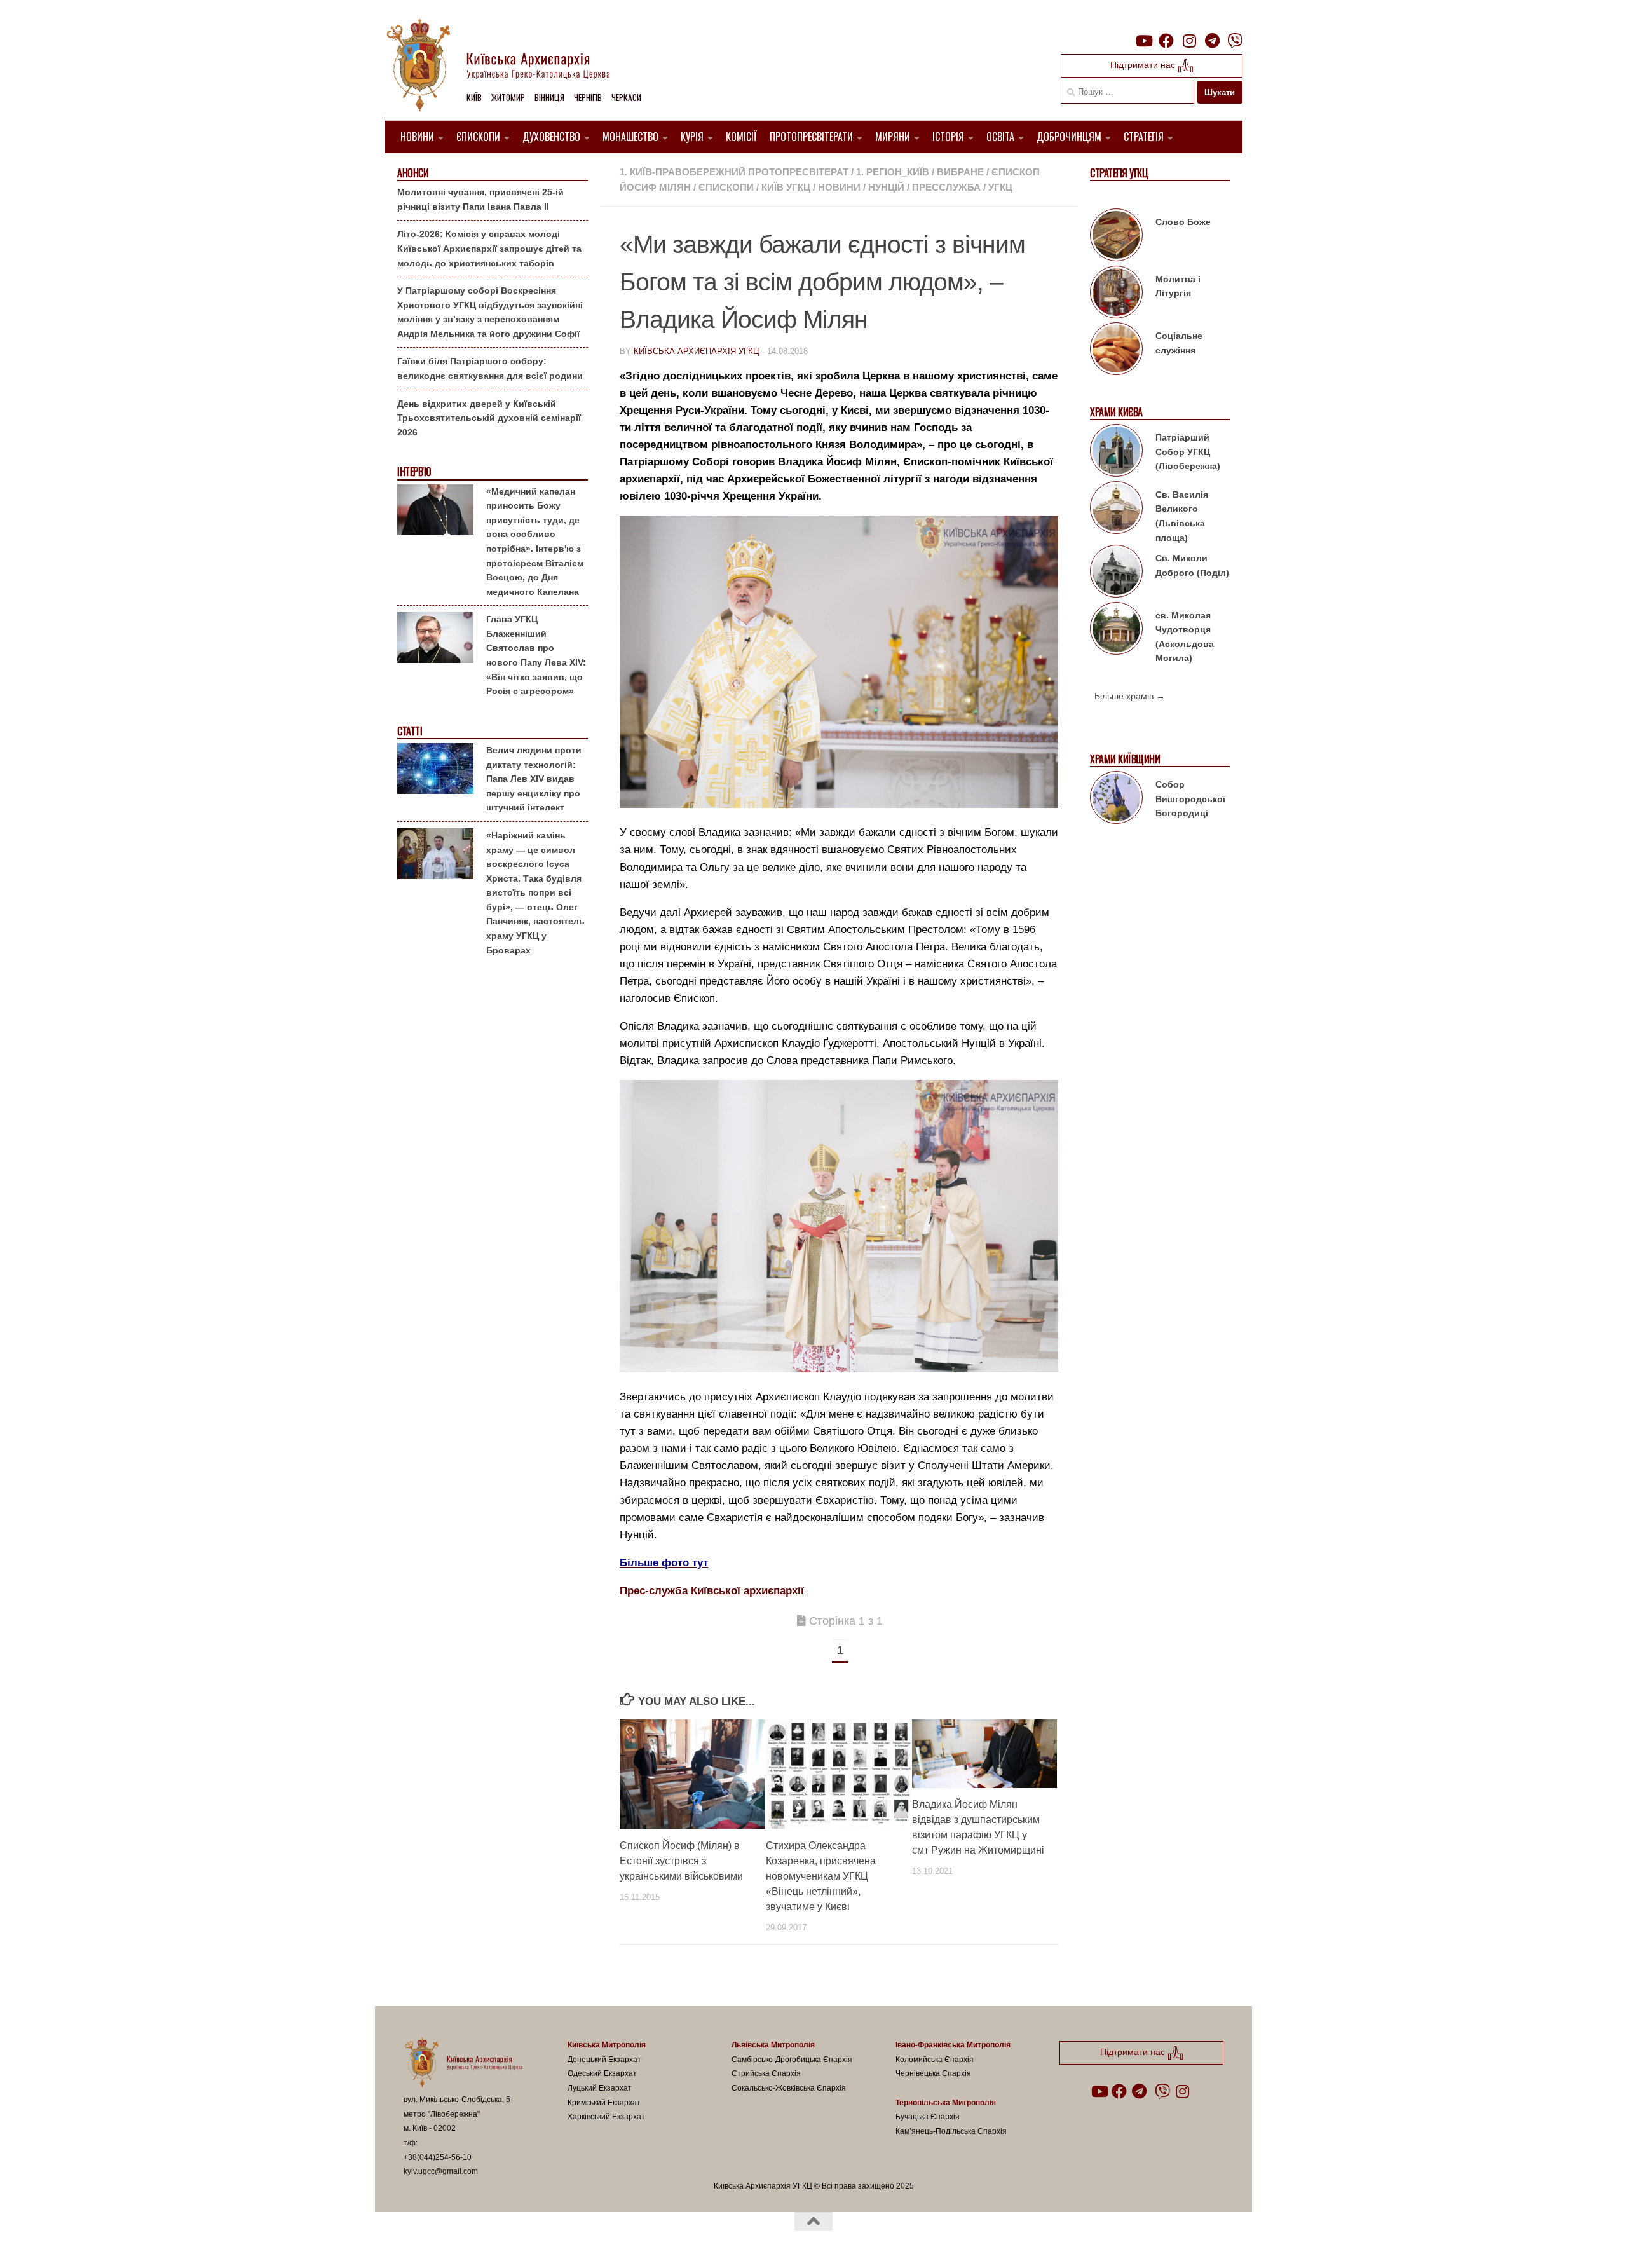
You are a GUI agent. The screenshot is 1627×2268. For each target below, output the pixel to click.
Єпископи (478, 137)
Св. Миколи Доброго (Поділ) (1192, 565)
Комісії (741, 137)
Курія (692, 137)
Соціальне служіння (1179, 343)
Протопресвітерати (811, 137)
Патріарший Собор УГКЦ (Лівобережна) (1188, 452)
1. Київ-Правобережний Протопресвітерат (734, 172)
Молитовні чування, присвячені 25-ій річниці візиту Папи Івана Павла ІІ (480, 199)
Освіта (1000, 137)
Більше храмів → (1130, 696)
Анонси (413, 173)
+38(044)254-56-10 (438, 2157)
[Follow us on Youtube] (1143, 41)
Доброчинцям (1069, 137)
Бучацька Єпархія (928, 2117)
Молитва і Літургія (1178, 286)
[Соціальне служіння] (1116, 351)
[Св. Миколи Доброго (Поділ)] (1116, 573)
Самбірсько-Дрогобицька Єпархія (792, 2060)
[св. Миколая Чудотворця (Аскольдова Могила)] (1116, 631)
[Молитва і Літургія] (1116, 294)
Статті (410, 731)
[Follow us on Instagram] (1189, 41)
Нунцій (886, 187)
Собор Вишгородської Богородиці (1190, 799)
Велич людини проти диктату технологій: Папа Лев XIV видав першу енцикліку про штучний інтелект (534, 779)
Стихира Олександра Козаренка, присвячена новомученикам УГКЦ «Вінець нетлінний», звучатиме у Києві (821, 1876)
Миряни (893, 137)
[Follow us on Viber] (1235, 41)
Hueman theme (552, 2241)
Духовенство (551, 137)
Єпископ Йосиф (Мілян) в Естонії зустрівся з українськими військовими (681, 1861)
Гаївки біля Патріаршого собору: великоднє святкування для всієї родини (490, 368)
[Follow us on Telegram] (1212, 41)
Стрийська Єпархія (766, 2073)
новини (839, 187)
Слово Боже (1183, 222)
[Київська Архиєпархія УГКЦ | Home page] (508, 67)
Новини (417, 137)
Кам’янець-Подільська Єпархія (951, 2131)
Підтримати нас (1144, 65)
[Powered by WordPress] (451, 2241)
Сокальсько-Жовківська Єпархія (789, 2088)
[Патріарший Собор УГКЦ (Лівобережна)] (1116, 453)
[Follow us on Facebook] (1166, 41)
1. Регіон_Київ (893, 172)
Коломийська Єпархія (935, 2060)
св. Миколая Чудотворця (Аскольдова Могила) (1185, 637)
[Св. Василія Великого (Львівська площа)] (1116, 510)
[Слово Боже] (1116, 237)
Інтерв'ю (414, 472)
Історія (948, 137)
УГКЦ (1000, 187)
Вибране (960, 172)
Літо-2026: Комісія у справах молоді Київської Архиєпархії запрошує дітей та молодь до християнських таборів (489, 248)
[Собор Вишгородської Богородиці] (1116, 800)
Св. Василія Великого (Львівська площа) (1182, 516)
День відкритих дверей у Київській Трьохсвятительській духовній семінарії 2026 (489, 418)
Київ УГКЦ (786, 187)
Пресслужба (946, 187)
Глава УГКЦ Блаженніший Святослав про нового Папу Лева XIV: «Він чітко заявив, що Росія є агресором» (536, 655)
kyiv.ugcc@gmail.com (441, 2171)
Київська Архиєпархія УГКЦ (697, 351)
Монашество (630, 137)
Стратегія (1144, 137)
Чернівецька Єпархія (933, 2073)
